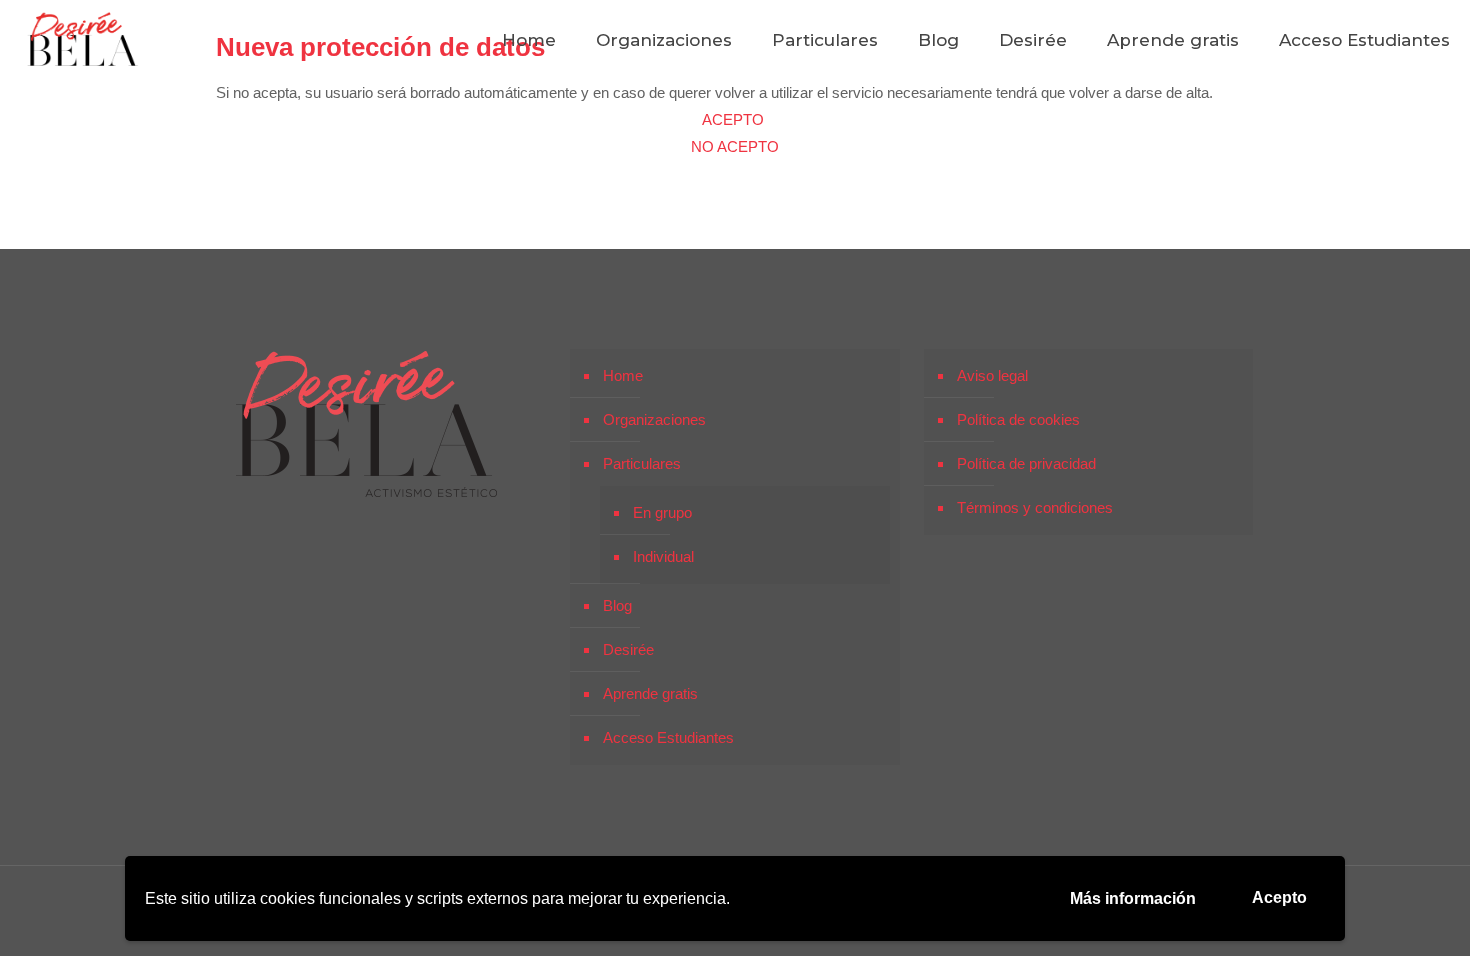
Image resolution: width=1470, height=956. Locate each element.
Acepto (1279, 897)
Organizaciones (654, 419)
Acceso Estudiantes (668, 737)
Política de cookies (1018, 419)
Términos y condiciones (1035, 507)
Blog (617, 605)
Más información (1133, 898)
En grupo (662, 512)
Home (623, 375)
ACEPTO (735, 119)
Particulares (642, 463)
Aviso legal (992, 375)
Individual (663, 556)
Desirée (628, 649)
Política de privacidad (1026, 463)
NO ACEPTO (735, 146)
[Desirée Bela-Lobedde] (83, 40)
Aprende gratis (650, 693)
